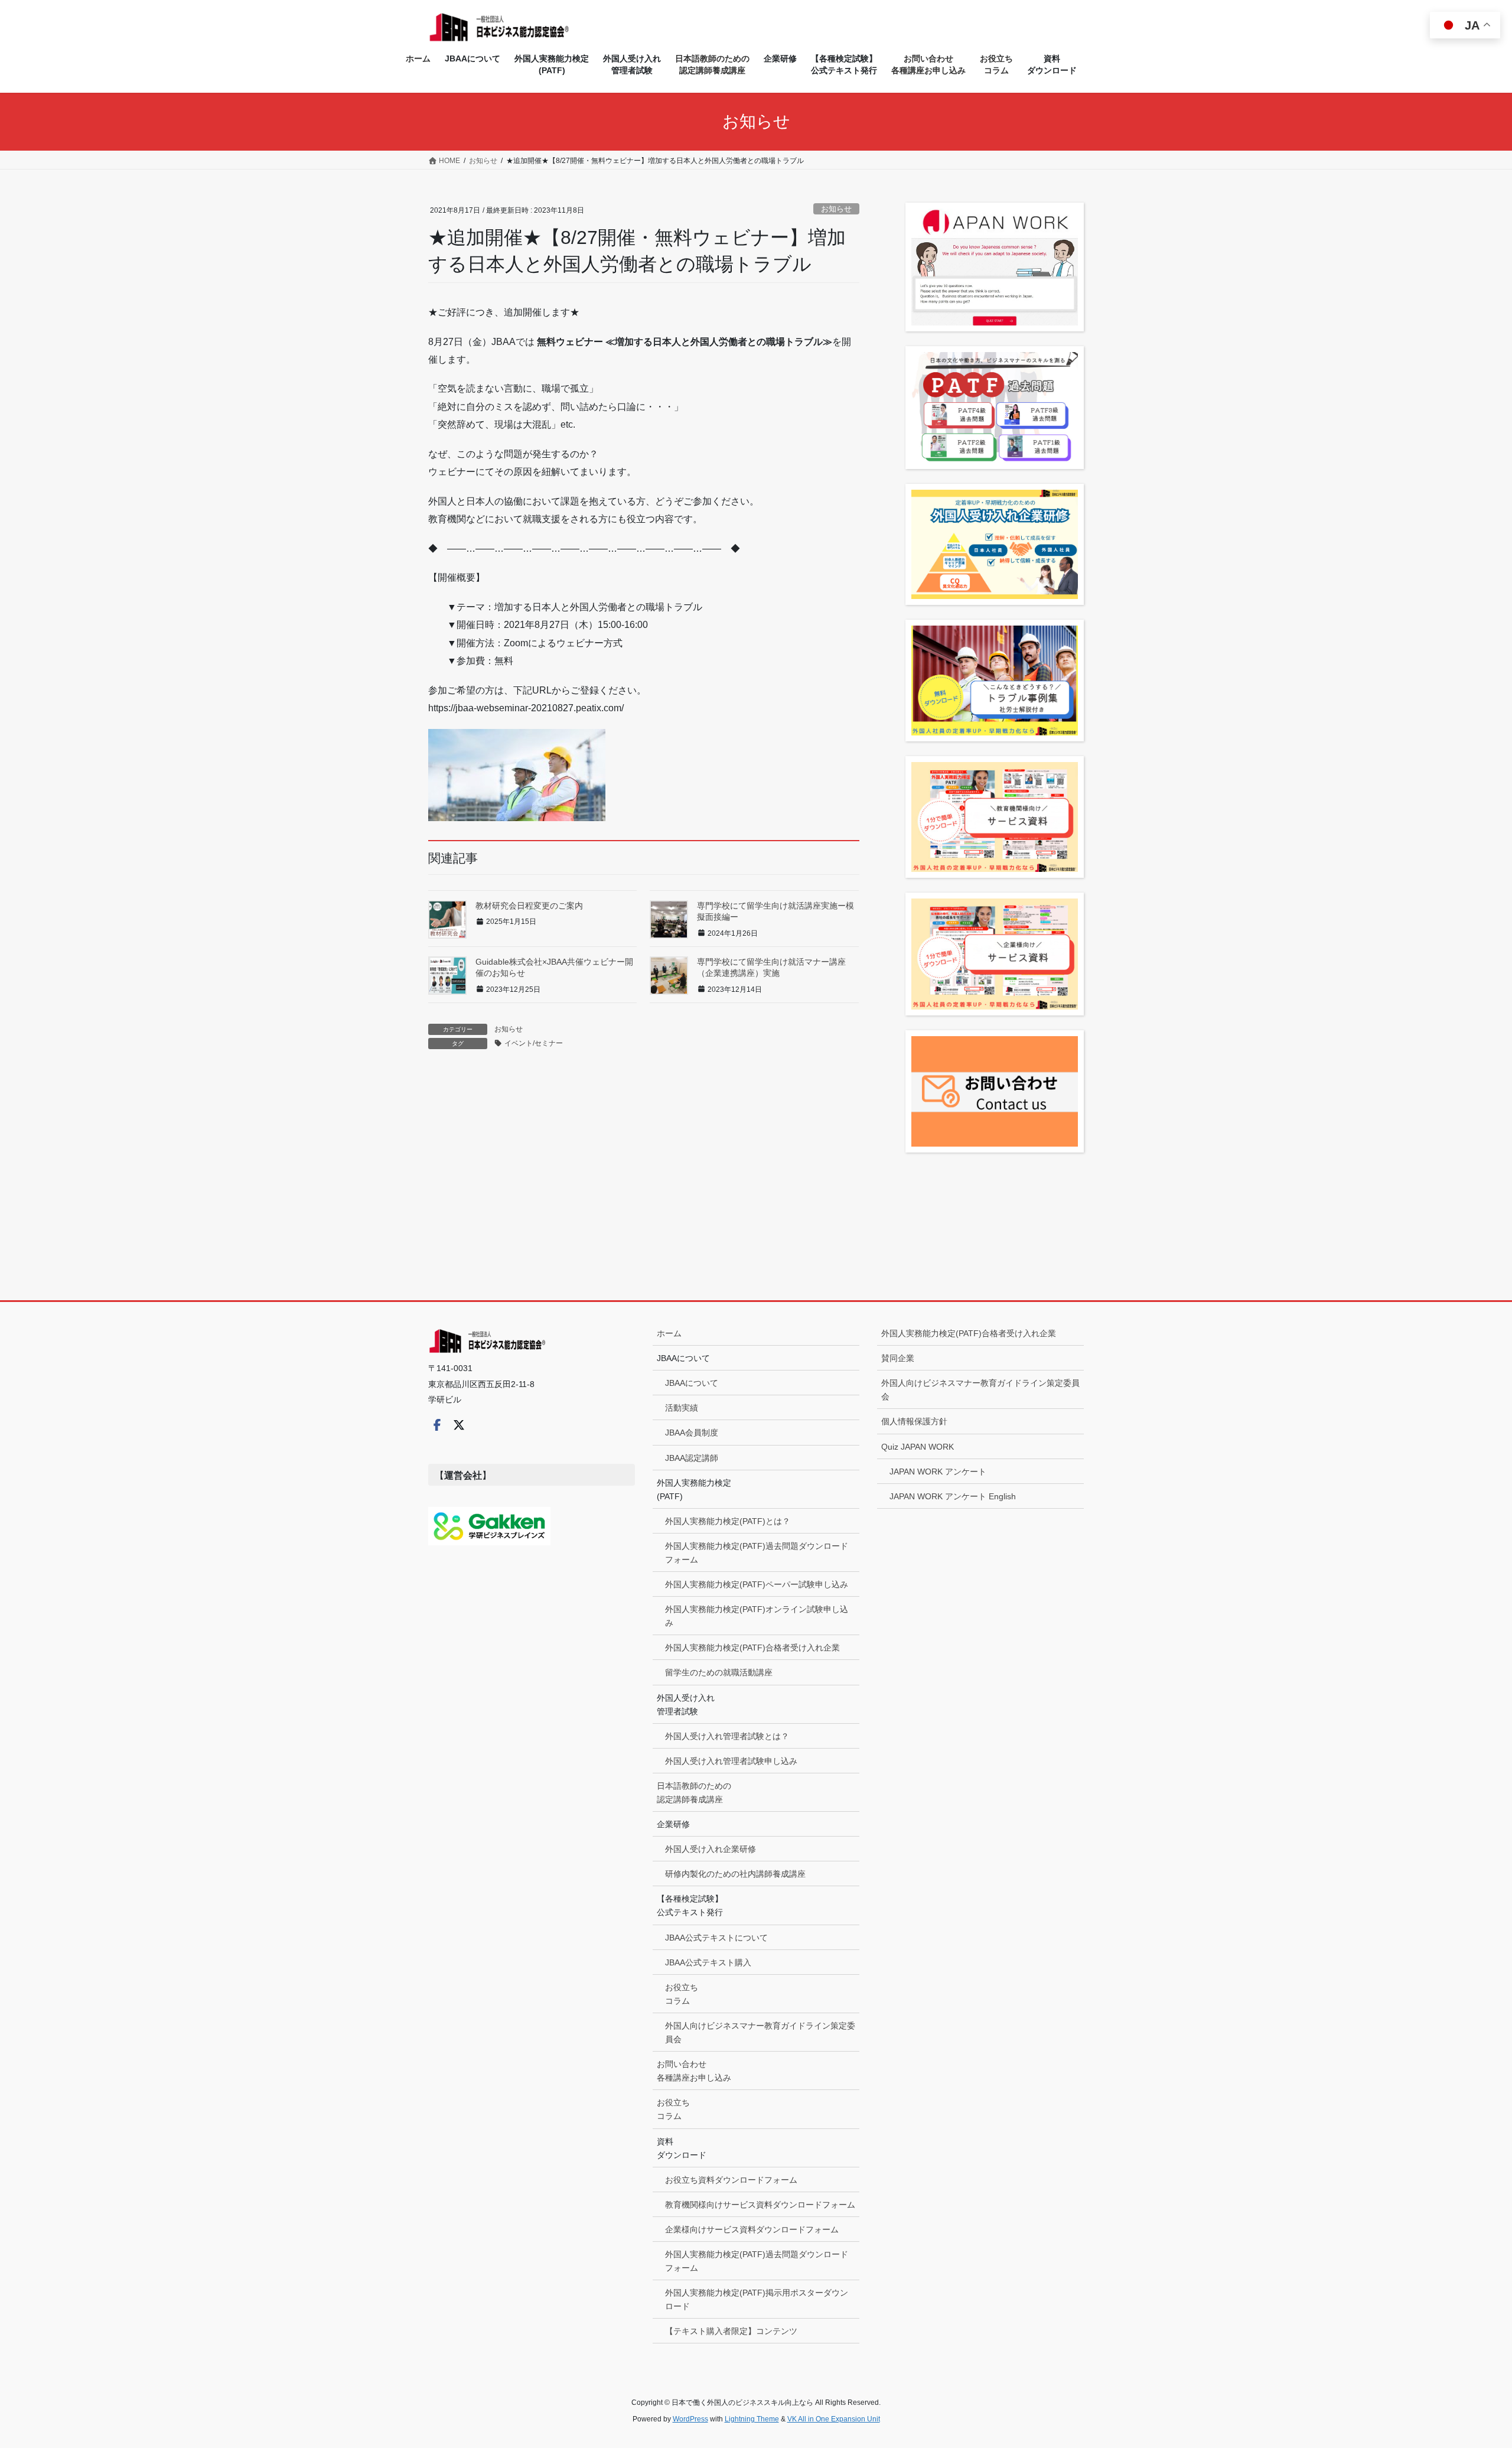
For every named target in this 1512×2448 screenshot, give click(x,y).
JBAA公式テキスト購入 (708, 1962)
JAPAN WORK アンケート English (953, 1496)
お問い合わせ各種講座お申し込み (694, 2071)
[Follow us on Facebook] (437, 1425)
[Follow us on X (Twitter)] (459, 1425)
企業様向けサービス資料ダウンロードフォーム (752, 2229)
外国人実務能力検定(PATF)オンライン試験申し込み (757, 1616)
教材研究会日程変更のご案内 (529, 906)
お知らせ (836, 209)
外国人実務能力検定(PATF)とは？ (728, 1521)
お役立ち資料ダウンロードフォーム (731, 2180)
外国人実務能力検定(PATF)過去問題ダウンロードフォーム (757, 1553)
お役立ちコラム (682, 1994)
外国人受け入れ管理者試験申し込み (731, 1761)
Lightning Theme (752, 2419)
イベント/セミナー (534, 1043)
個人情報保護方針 (914, 1421)
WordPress (690, 2419)
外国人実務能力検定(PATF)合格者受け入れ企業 (752, 1648)
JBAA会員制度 (692, 1433)
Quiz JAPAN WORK (918, 1447)
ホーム (669, 1333)
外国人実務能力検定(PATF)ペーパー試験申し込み (757, 1584)
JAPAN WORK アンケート (938, 1472)
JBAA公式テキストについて (716, 1938)
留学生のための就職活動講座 (719, 1672)
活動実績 (682, 1408)
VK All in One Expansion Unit (834, 2419)
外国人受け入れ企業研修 (711, 1849)
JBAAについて (692, 1383)
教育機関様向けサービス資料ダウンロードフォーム (760, 2205)
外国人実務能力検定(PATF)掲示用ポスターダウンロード (757, 2299)
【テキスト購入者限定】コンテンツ (731, 2331)
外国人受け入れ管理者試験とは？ (727, 1736)
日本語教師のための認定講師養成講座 (694, 1793)
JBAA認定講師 (692, 1458)
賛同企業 (898, 1358)
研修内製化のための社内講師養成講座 (735, 1874)
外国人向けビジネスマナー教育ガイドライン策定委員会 (760, 2032)
